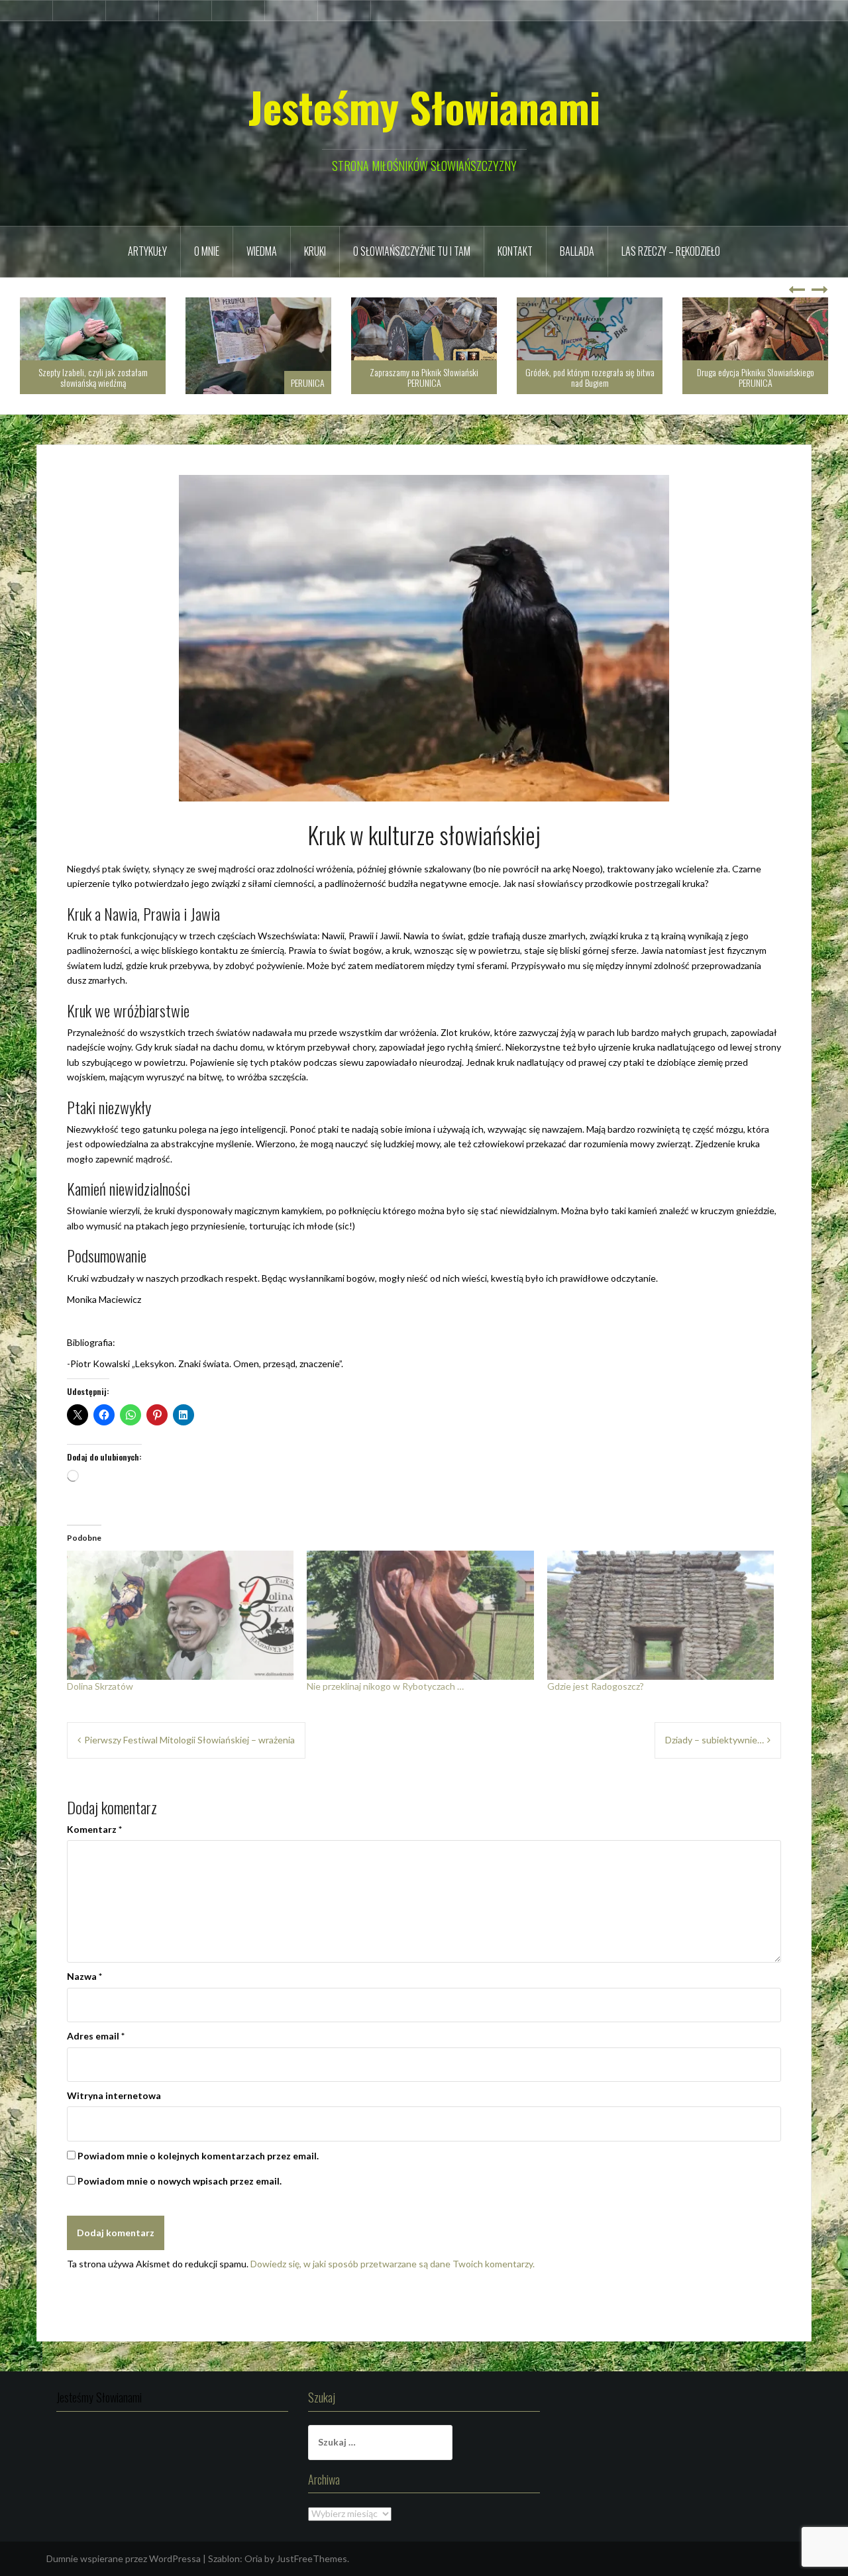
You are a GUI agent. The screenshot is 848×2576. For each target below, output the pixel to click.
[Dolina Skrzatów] (180, 1616)
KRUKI (315, 251)
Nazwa (84, 1976)
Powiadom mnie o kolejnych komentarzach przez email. (198, 2156)
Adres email (96, 2036)
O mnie (207, 251)
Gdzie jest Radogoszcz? (596, 1686)
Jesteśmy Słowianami (424, 107)
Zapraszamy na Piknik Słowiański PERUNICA (258, 377)
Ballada (577, 251)
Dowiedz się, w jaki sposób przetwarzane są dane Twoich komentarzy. (393, 2264)
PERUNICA (142, 383)
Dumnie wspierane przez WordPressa (124, 2558)
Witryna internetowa (114, 2095)
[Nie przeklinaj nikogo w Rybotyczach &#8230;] (420, 1616)
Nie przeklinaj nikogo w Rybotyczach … (385, 1686)
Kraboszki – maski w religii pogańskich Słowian (756, 377)
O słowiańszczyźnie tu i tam (412, 251)
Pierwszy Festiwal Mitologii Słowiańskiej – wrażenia (189, 1740)
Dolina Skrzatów (100, 1686)
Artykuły (147, 251)
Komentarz (94, 1829)
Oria (253, 2558)
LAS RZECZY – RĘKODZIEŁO (671, 251)
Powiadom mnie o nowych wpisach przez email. (180, 2181)
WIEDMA (262, 251)
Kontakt (515, 251)
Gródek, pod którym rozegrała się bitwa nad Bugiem (424, 377)
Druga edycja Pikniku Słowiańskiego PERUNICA (590, 377)
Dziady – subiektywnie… (715, 1740)
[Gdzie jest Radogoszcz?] (661, 1616)
